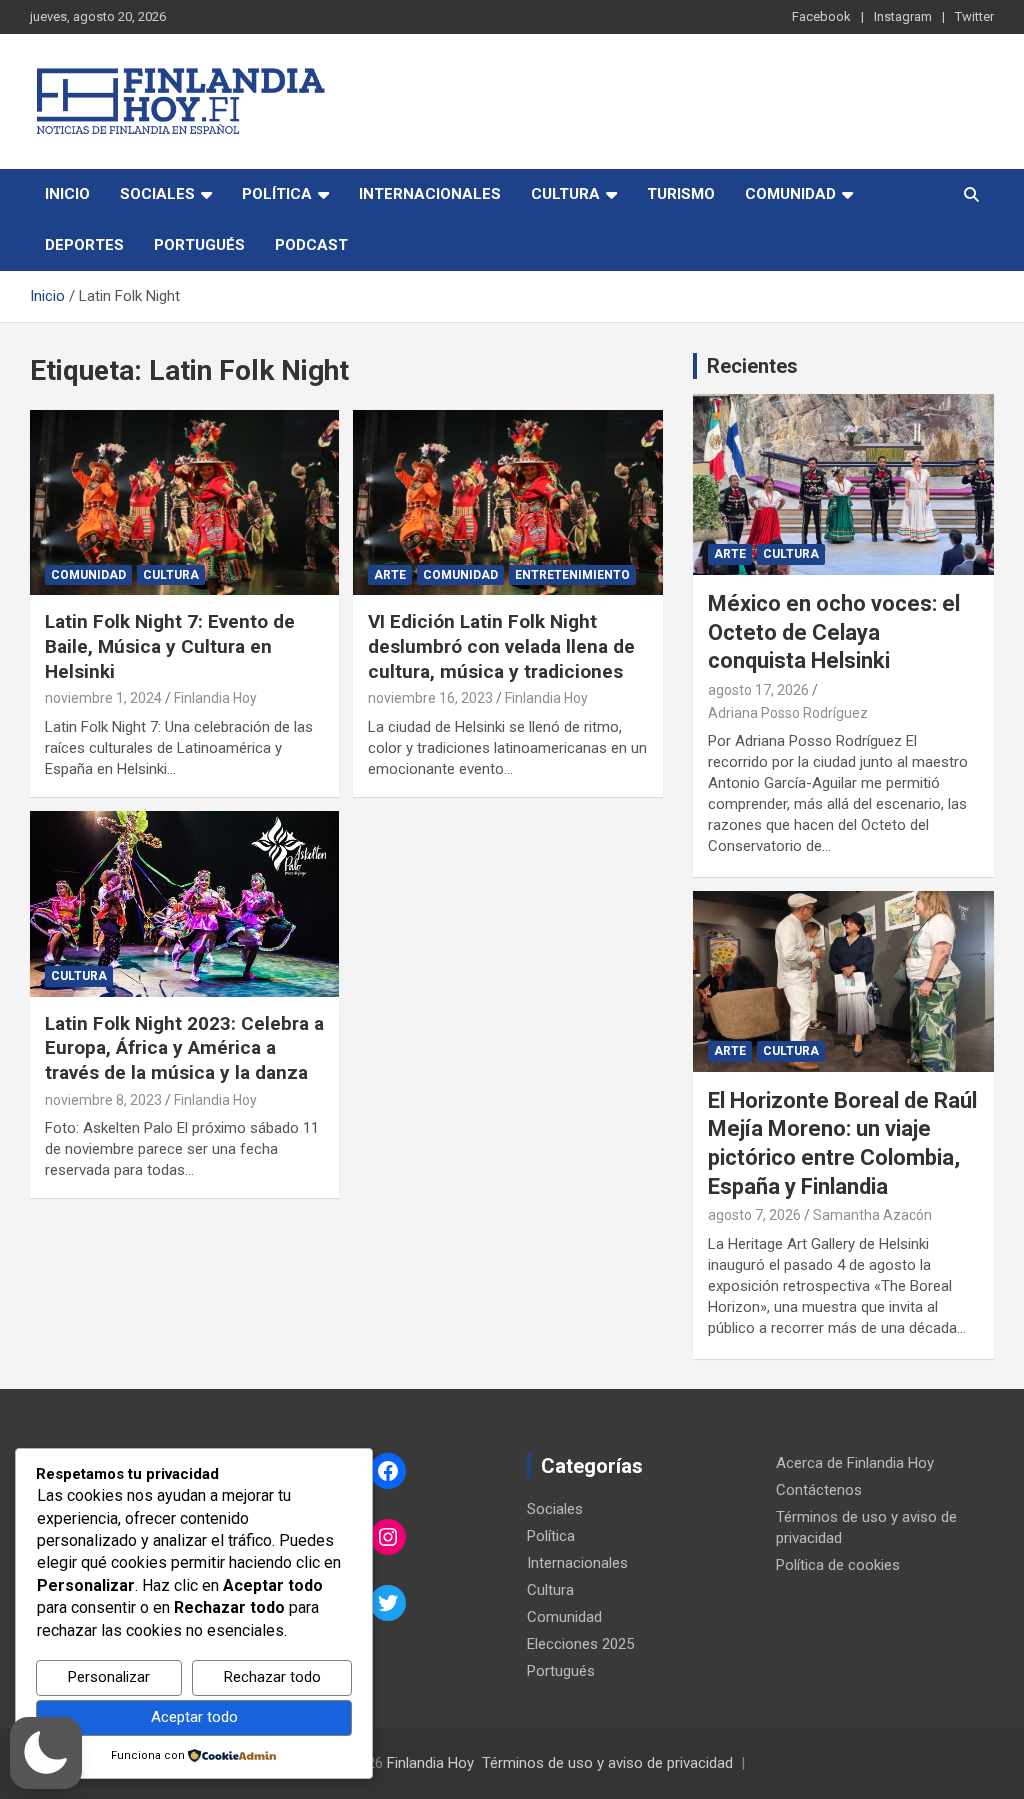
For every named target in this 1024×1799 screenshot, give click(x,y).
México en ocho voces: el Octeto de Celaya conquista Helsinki (834, 632)
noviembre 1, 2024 (103, 698)
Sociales (157, 194)
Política (277, 194)
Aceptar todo (194, 1717)
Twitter (974, 16)
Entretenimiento (572, 575)
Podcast (311, 245)
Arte (390, 575)
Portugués (199, 245)
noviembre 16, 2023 (430, 698)
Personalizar (109, 1677)
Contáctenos (819, 1490)
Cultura (565, 194)
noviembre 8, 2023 (103, 1100)
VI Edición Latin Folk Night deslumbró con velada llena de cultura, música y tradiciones (501, 646)
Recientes (752, 366)
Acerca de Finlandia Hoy (855, 1463)
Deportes (84, 245)
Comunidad (790, 194)
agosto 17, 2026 (758, 690)
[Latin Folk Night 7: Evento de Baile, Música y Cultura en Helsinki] (184, 502)
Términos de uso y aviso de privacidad (607, 1763)
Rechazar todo (272, 1677)
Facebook (821, 16)
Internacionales (430, 194)
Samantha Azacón (872, 1215)
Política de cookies (838, 1565)
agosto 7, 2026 (754, 1215)
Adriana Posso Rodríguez (788, 713)
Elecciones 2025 (580, 1644)
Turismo (681, 194)
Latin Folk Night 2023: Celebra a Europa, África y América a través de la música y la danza (184, 1048)
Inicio (67, 194)
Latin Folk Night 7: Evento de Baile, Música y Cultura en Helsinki (170, 646)
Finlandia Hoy (215, 698)
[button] (46, 1753)
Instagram (903, 16)
